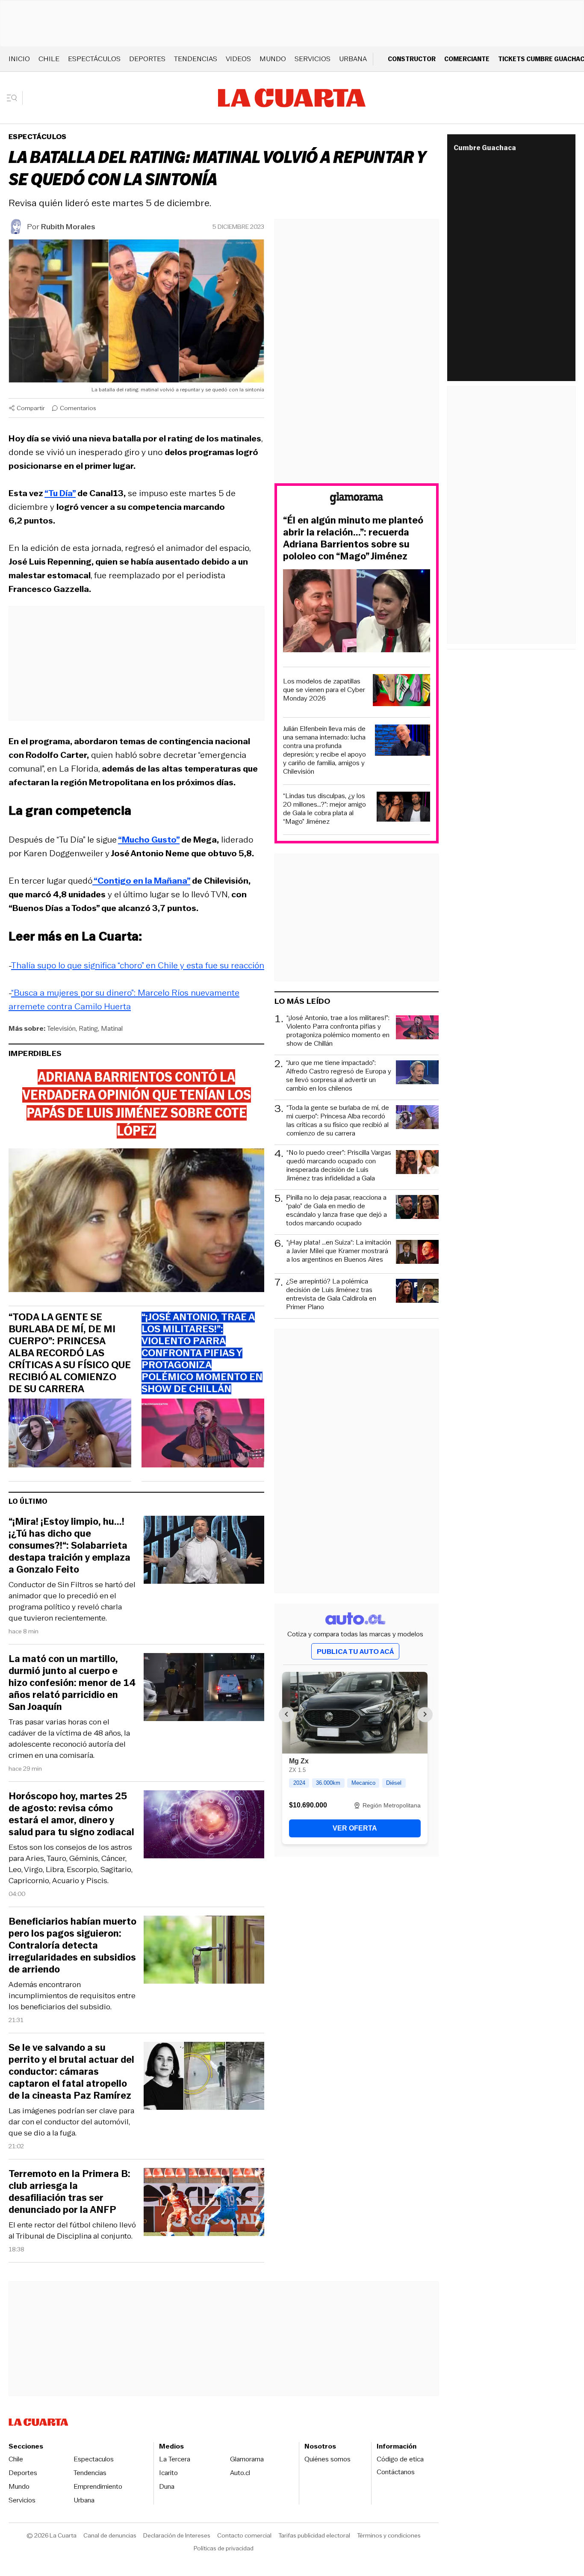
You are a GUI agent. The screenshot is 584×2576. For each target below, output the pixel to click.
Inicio (19, 59)
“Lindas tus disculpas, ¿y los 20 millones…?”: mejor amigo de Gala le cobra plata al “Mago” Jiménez (324, 809)
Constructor (412, 59)
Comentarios (78, 408)
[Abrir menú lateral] (15, 98)
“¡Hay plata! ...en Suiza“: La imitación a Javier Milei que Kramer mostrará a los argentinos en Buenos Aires (339, 1251)
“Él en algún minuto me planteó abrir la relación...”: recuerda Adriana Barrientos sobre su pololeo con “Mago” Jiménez (353, 538)
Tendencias (196, 59)
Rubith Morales (68, 227)
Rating (88, 1028)
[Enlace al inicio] (357, 500)
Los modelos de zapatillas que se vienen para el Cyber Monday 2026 (324, 690)
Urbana (353, 59)
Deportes (147, 59)
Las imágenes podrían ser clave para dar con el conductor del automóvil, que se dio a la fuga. (71, 2122)
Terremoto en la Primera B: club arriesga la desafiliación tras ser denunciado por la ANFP (69, 2192)
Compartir (31, 408)
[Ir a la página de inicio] (292, 98)
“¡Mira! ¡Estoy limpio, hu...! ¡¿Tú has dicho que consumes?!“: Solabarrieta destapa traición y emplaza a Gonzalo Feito (69, 1546)
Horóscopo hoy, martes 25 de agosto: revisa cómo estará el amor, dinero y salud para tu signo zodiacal (71, 1814)
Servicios (313, 59)
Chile (49, 59)
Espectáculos (94, 59)
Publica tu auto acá (355, 1652)
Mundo (273, 59)
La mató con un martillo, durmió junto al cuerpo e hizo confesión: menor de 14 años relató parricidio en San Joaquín (72, 1683)
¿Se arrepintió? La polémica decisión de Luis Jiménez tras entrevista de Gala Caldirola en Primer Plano (331, 1294)
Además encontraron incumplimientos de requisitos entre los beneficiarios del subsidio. (72, 1996)
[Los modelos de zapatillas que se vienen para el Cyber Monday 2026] (401, 691)
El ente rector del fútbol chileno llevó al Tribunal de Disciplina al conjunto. (72, 2230)
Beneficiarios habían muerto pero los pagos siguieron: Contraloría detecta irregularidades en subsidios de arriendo (72, 1946)
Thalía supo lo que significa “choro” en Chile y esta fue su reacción (138, 965)
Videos (238, 59)
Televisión (61, 1028)
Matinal (112, 1028)
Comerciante (467, 59)
